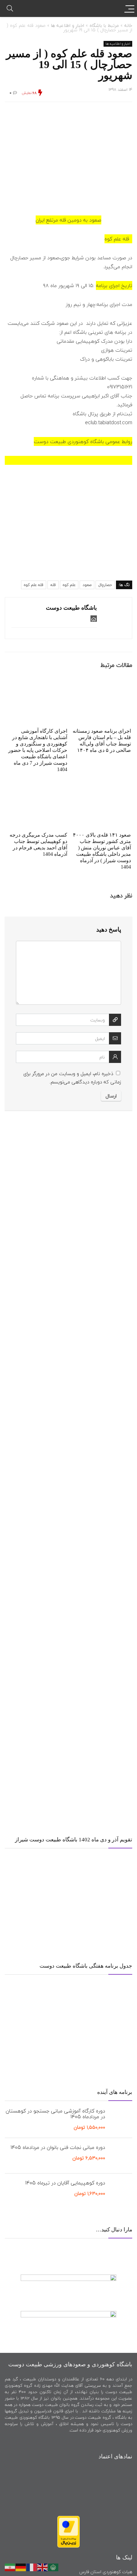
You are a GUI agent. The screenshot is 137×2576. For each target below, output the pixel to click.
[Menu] (129, 8)
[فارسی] (10, 2566)
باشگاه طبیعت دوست (71, 608)
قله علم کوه (34, 585)
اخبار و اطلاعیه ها (68, 25)
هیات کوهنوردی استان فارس (106, 2572)
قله (53, 585)
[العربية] (54, 2566)
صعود (87, 585)
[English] (43, 2566)
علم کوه (69, 585)
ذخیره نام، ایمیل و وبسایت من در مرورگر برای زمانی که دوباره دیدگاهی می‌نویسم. (72, 1078)
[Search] (10, 8)
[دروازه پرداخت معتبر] (68, 2519)
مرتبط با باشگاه (104, 25)
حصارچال (105, 585)
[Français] (32, 2566)
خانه (128, 25)
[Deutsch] (21, 2566)
